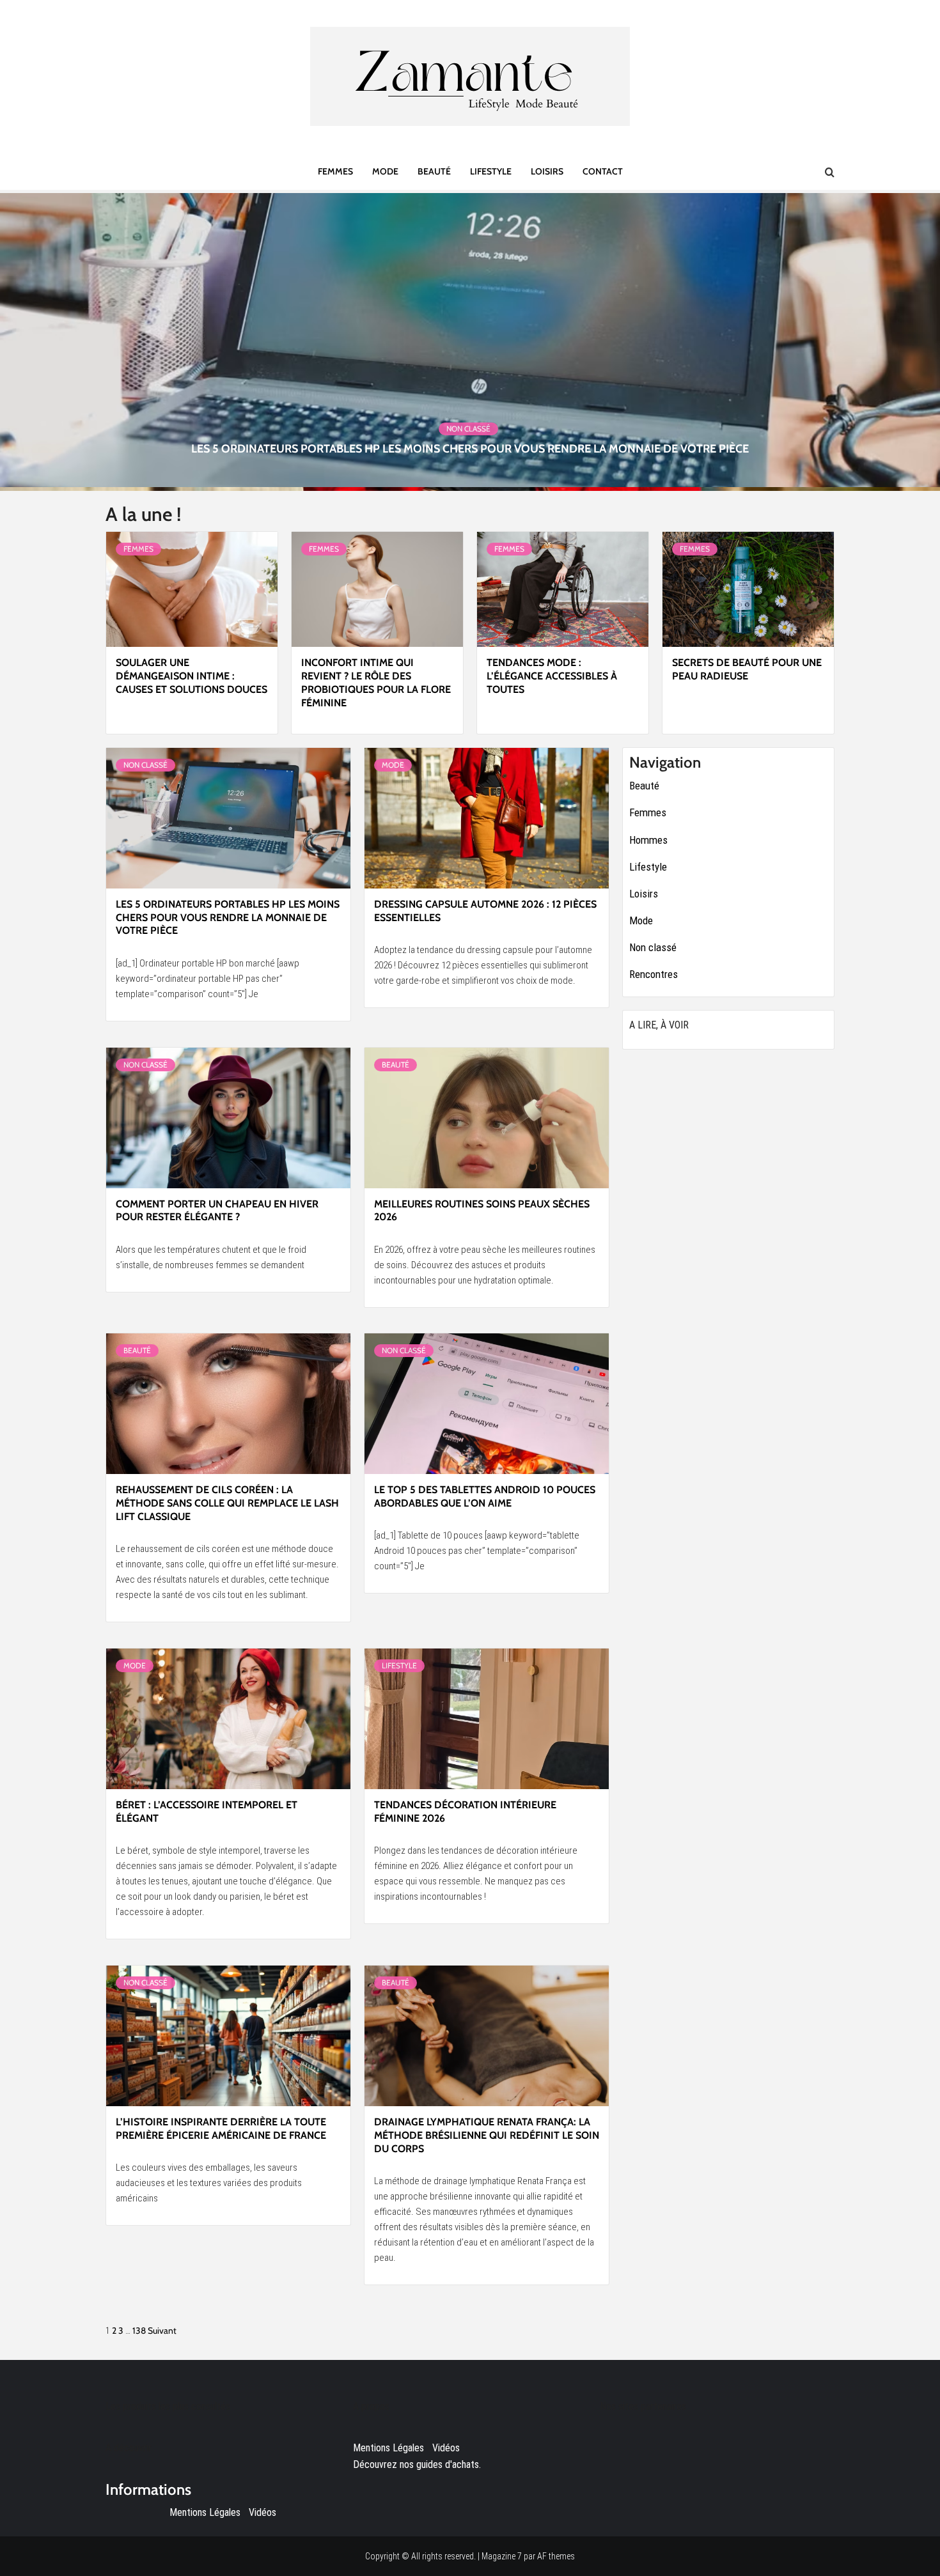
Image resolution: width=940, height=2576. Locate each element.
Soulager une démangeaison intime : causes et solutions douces (192, 676)
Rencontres (654, 974)
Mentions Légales (205, 2512)
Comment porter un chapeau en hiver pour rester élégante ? (217, 1211)
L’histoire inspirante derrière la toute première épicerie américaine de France (221, 2129)
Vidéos (262, 2512)
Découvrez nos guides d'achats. (417, 2464)
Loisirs (547, 171)
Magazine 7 (502, 2556)
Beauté (434, 171)
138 (139, 2331)
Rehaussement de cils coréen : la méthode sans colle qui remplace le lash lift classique (227, 1503)
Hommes (648, 840)
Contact (603, 171)
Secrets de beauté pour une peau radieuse (747, 669)
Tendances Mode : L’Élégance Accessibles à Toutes (552, 676)
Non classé (468, 429)
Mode (385, 171)
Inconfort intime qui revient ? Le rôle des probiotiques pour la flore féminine (376, 682)
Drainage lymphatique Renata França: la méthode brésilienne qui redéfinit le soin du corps (487, 2135)
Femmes (335, 171)
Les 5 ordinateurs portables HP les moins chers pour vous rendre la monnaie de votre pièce (470, 449)
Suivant (162, 2331)
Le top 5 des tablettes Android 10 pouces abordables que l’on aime (485, 1496)
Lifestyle (491, 171)
